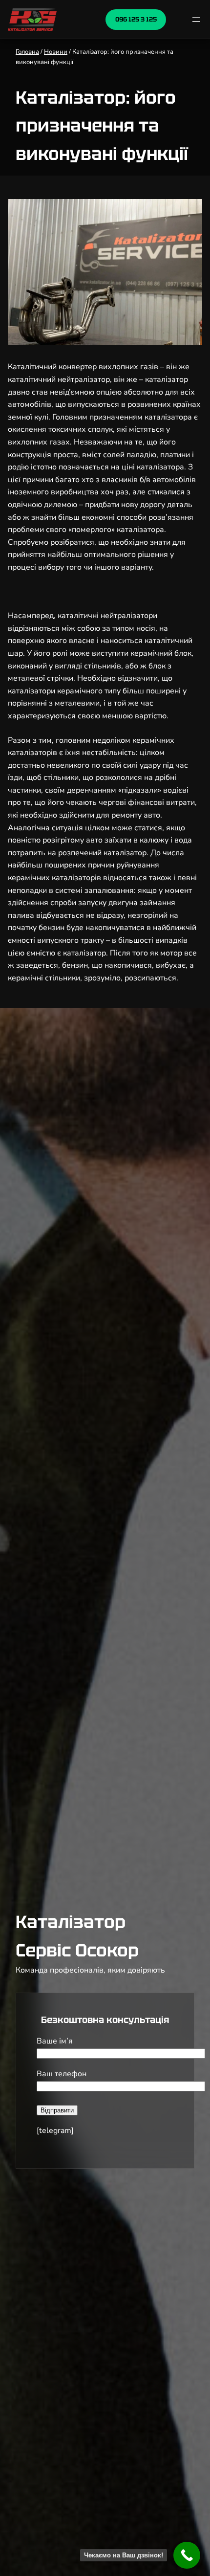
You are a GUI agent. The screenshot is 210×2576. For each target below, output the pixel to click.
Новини (56, 52)
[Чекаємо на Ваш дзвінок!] (187, 2555)
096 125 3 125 (136, 19)
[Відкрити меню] (196, 20)
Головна (27, 52)
